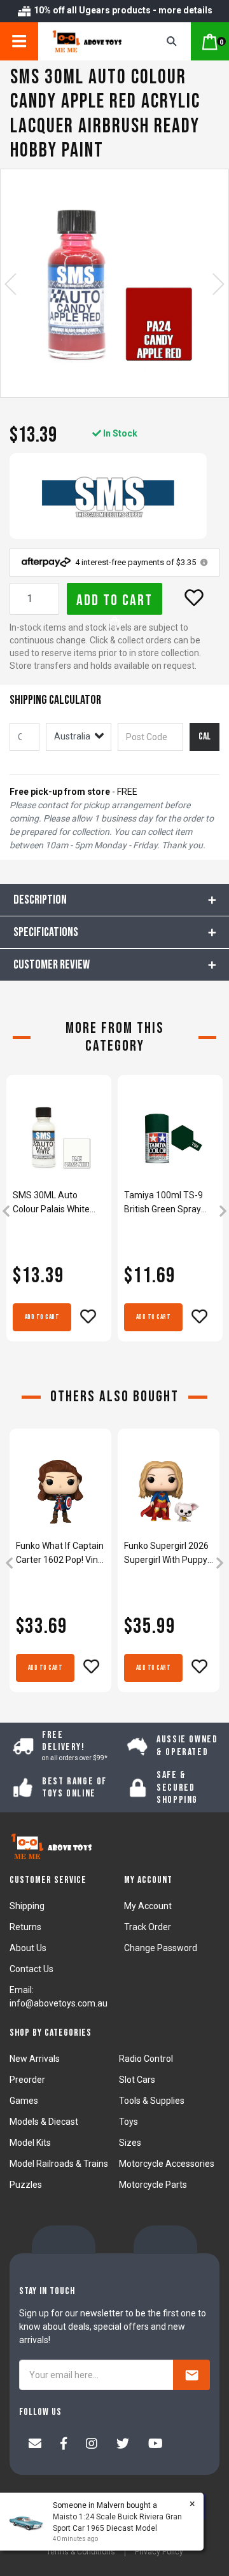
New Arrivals (35, 2059)
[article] (59, 1212)
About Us (28, 1948)
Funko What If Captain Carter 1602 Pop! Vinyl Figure (60, 1554)
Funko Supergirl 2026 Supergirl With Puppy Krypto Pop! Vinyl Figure (166, 1554)
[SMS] (108, 496)
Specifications (46, 932)
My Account (148, 1906)
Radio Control (146, 2059)
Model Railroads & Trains (59, 2164)
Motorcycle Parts (153, 2185)
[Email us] (35, 2445)
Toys (128, 2122)
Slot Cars (137, 2080)
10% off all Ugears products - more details (122, 10)
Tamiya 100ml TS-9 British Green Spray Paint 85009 (163, 1203)
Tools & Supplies (152, 2101)
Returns (25, 1927)
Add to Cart (114, 600)
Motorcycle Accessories (167, 2164)
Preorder (27, 2080)
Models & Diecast (44, 2122)
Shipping (27, 1906)
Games (24, 2101)
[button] (194, 598)
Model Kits (30, 2143)
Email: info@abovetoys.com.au (59, 1997)
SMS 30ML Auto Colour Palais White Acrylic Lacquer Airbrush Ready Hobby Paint (57, 1203)
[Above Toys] (91, 41)
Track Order (148, 1927)
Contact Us (31, 1969)
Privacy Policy (159, 2552)
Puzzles (26, 2185)
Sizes (130, 2143)
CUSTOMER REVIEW (52, 965)
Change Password (161, 1948)
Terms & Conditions (81, 2552)
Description (40, 900)
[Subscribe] (191, 2375)
